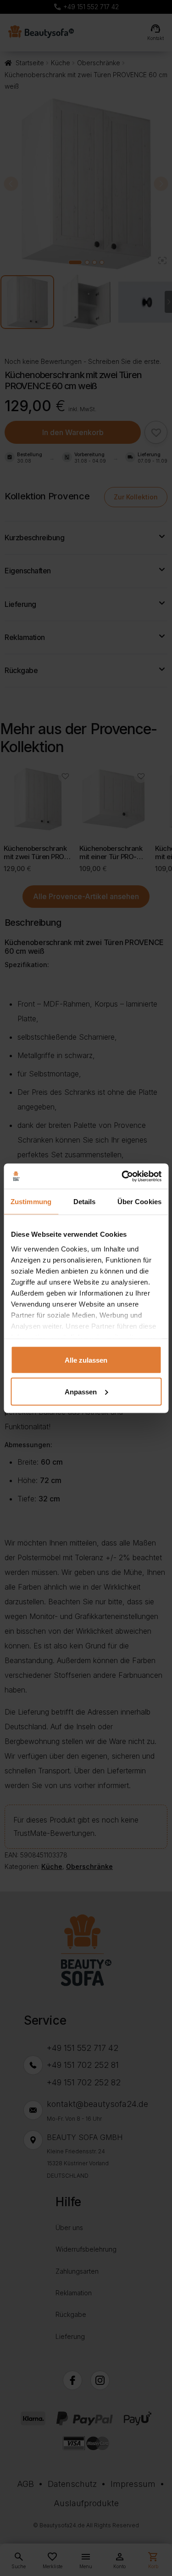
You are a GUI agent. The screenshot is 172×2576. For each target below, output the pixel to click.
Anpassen (81, 1391)
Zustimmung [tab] (31, 1202)
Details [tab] (85, 1202)
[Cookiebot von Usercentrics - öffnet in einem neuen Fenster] (122, 1176)
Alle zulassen (86, 1360)
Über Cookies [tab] (139, 1202)
